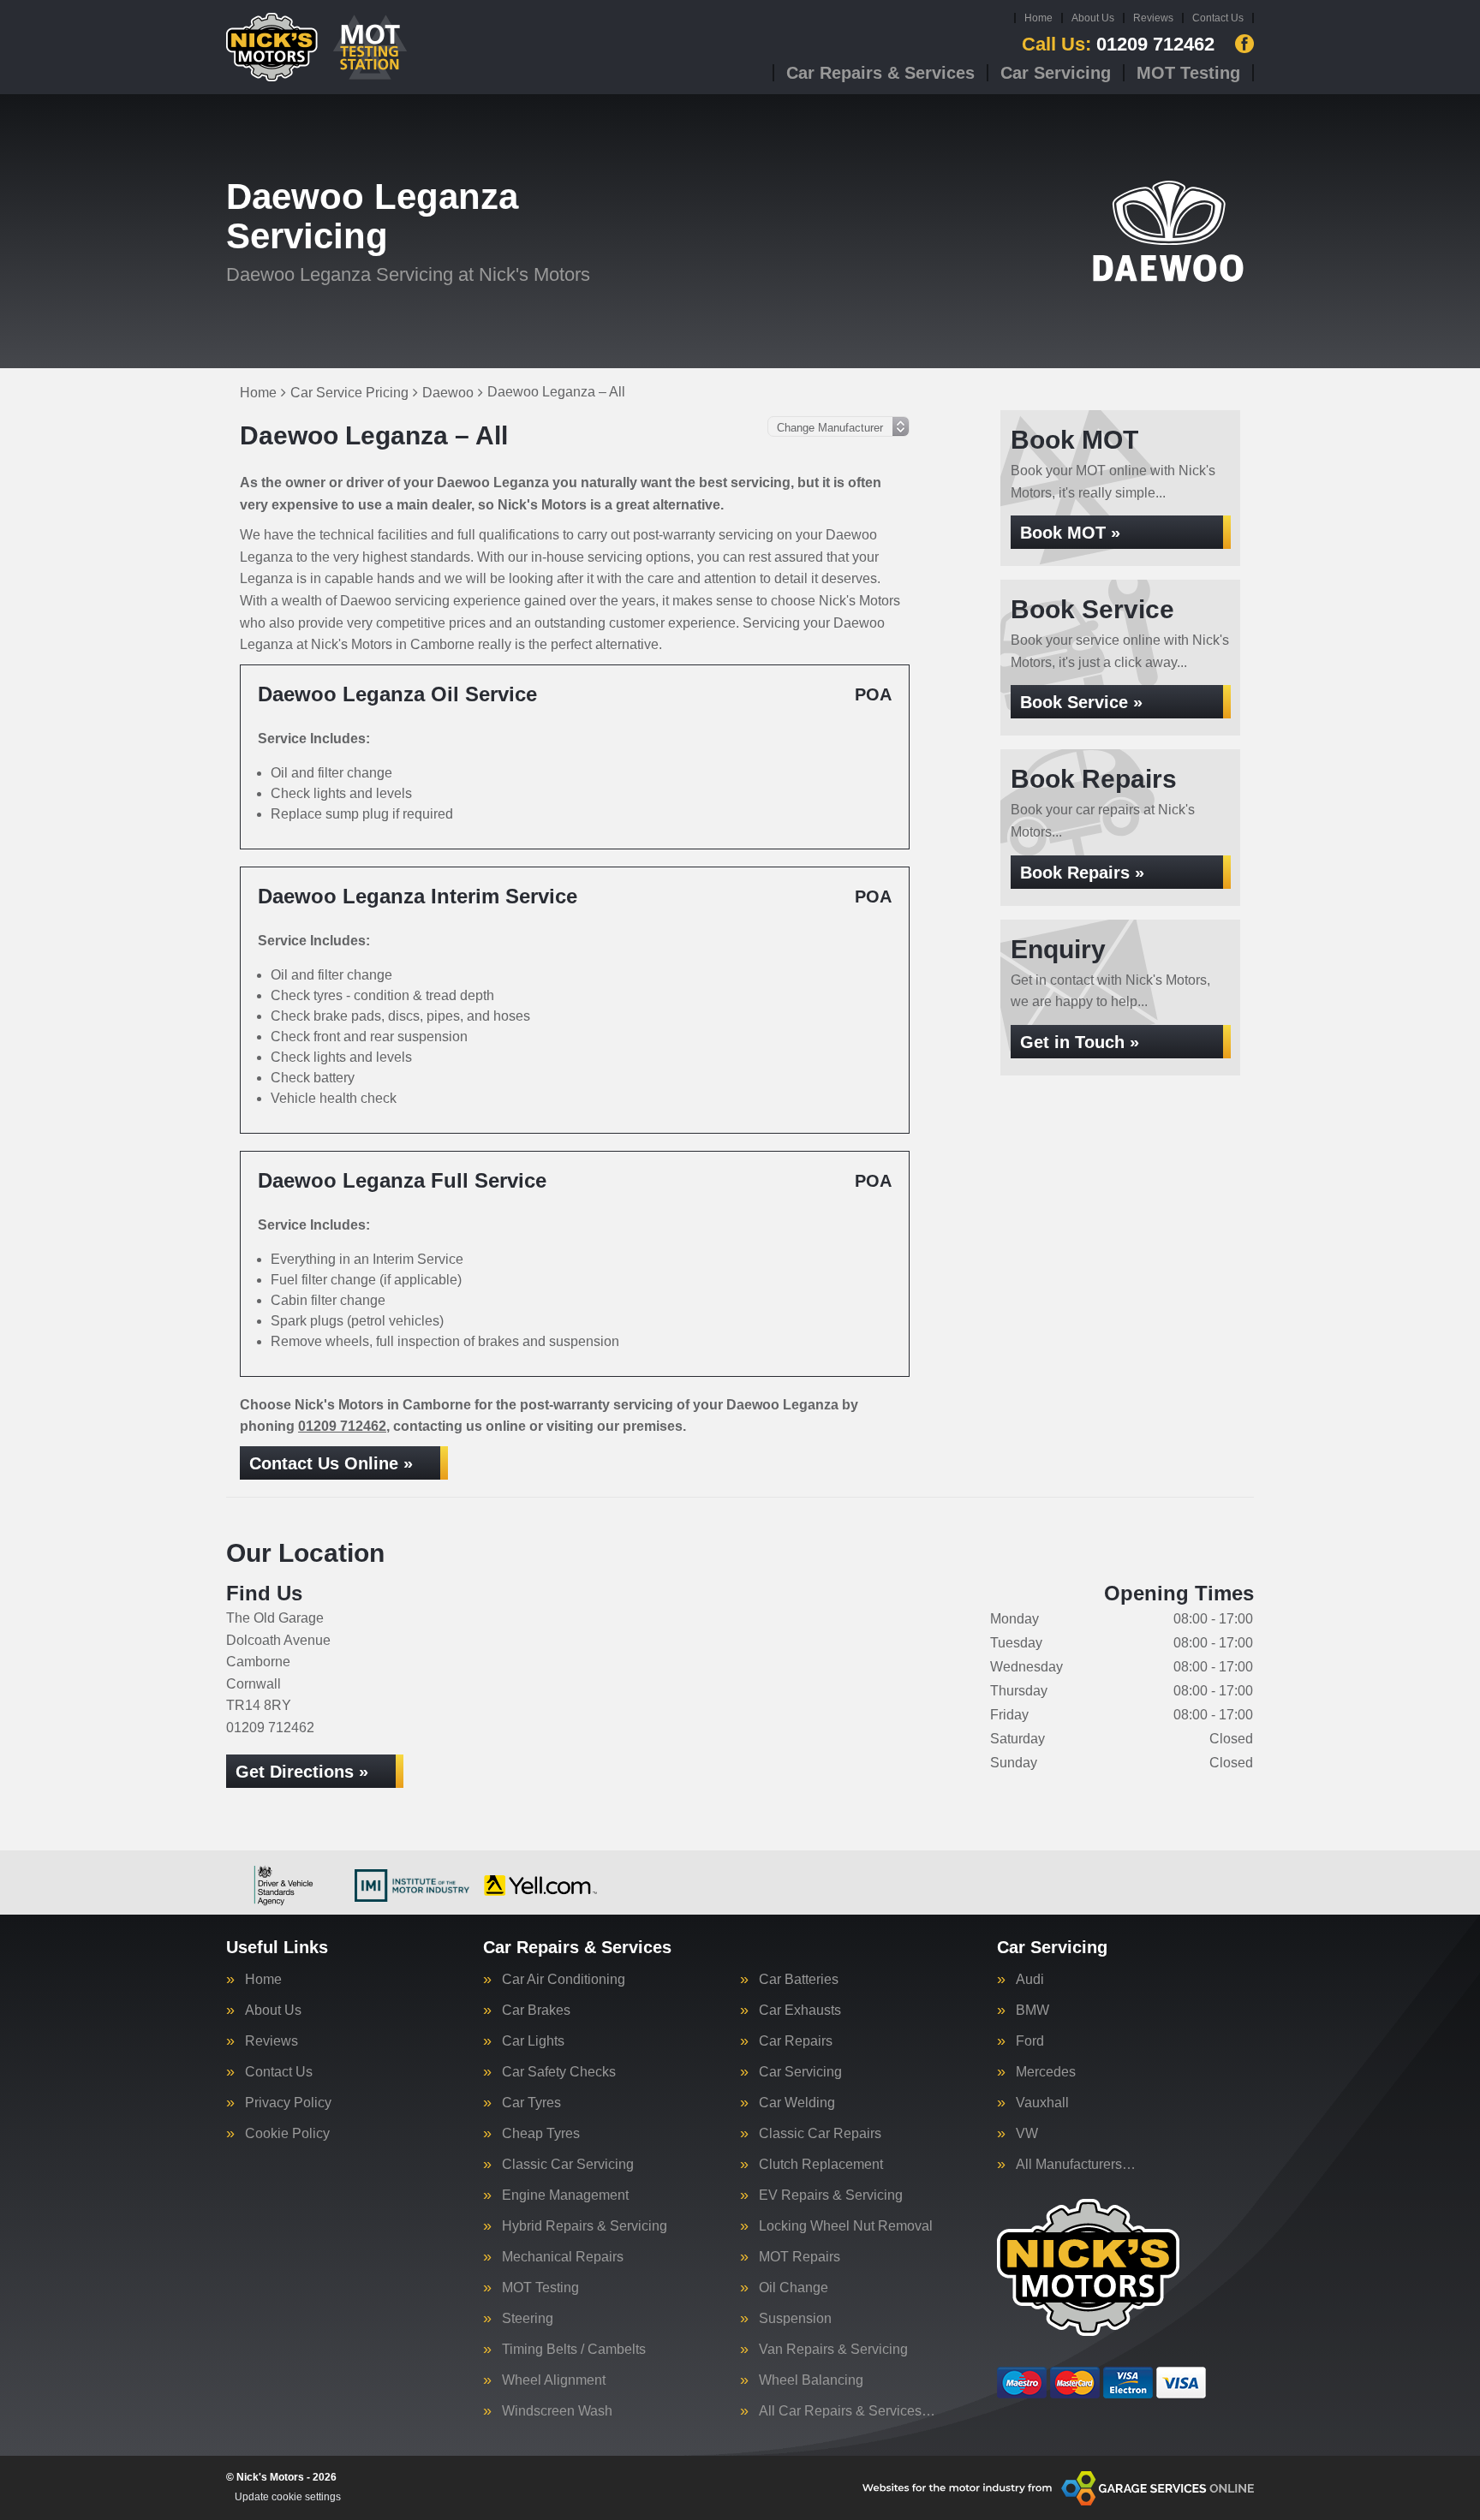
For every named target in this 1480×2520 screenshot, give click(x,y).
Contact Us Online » (331, 1463)
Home (1038, 18)
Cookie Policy (287, 2134)
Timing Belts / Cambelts (574, 2350)
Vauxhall (1042, 2103)
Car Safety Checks (559, 2072)
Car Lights (533, 2041)
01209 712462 (1118, 45)
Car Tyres (531, 2103)
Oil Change (794, 2288)
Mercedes (1046, 2072)
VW (1027, 2134)
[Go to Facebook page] (1244, 44)
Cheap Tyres (541, 2134)
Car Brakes (536, 2011)
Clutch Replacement (821, 2165)
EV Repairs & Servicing (831, 2195)
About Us (1093, 18)
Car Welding (797, 2103)
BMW (1032, 2011)
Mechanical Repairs (563, 2257)
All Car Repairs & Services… (847, 2411)
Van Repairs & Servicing (833, 2350)
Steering (528, 2319)
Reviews (1153, 18)
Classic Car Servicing (568, 2165)
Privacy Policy (288, 2103)
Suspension (795, 2319)
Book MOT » (1070, 533)
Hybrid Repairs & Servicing (585, 2226)
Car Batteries (799, 1980)
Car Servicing (1056, 73)
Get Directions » (302, 1772)
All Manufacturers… (1076, 2165)
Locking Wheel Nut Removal (846, 2226)
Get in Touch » (1080, 1042)
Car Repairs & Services (880, 73)
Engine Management (565, 2195)
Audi (1030, 1980)
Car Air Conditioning (564, 1980)
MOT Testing (1188, 73)
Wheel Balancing (811, 2380)
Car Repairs (796, 2041)
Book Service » (1081, 702)
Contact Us (1218, 18)
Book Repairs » (1082, 873)
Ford (1030, 2041)
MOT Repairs (800, 2257)
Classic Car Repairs (820, 2134)
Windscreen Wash (557, 2411)
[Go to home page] (318, 47)
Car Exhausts (800, 2011)
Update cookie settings (288, 2497)
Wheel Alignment (554, 2380)
